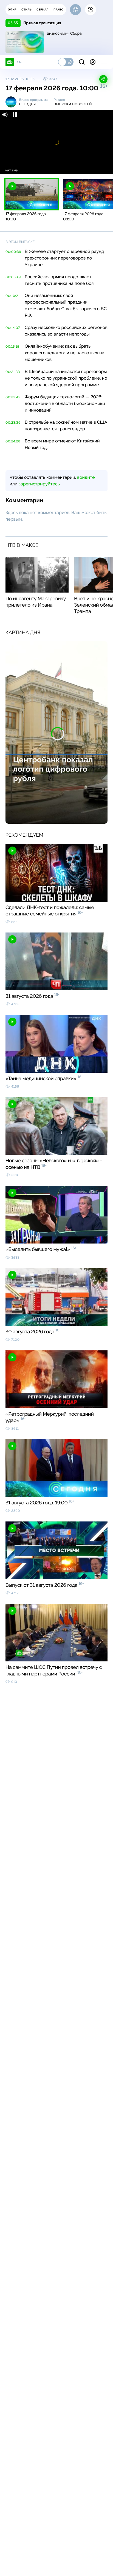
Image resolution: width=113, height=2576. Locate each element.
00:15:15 (12, 347)
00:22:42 (13, 397)
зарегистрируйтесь (39, 484)
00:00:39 (13, 252)
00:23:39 (13, 423)
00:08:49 (13, 277)
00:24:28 (13, 441)
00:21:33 (13, 372)
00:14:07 (13, 328)
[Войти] (93, 62)
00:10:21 (13, 296)
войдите (86, 477)
